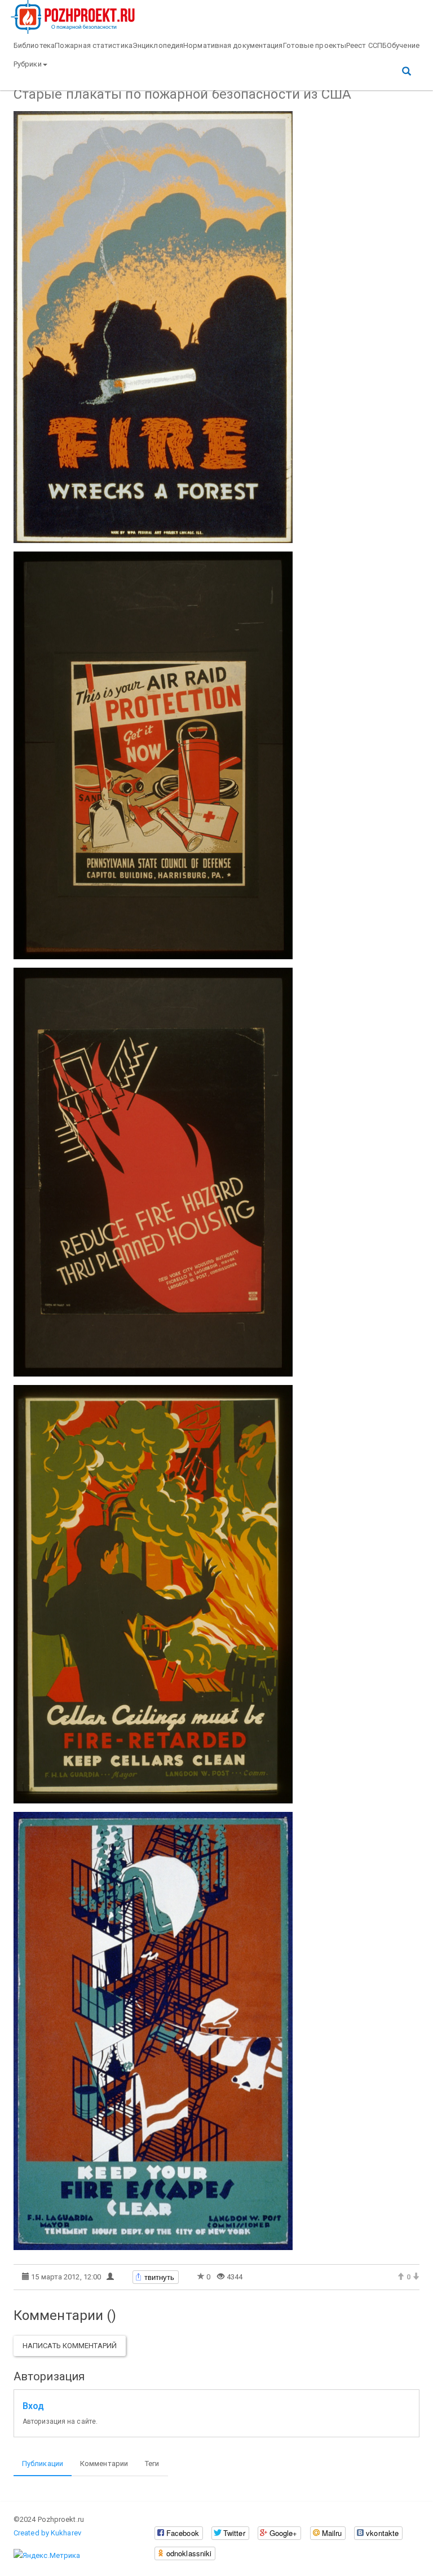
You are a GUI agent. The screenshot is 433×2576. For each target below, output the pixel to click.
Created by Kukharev (47, 2533)
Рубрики (28, 64)
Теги (152, 2463)
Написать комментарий (70, 2346)
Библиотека (34, 45)
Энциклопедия (158, 45)
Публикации (43, 2463)
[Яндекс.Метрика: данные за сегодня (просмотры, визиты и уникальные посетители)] (47, 2556)
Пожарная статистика (94, 45)
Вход (33, 2406)
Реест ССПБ (366, 45)
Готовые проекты (315, 45)
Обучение (403, 45)
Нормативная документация (233, 45)
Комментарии (104, 2463)
